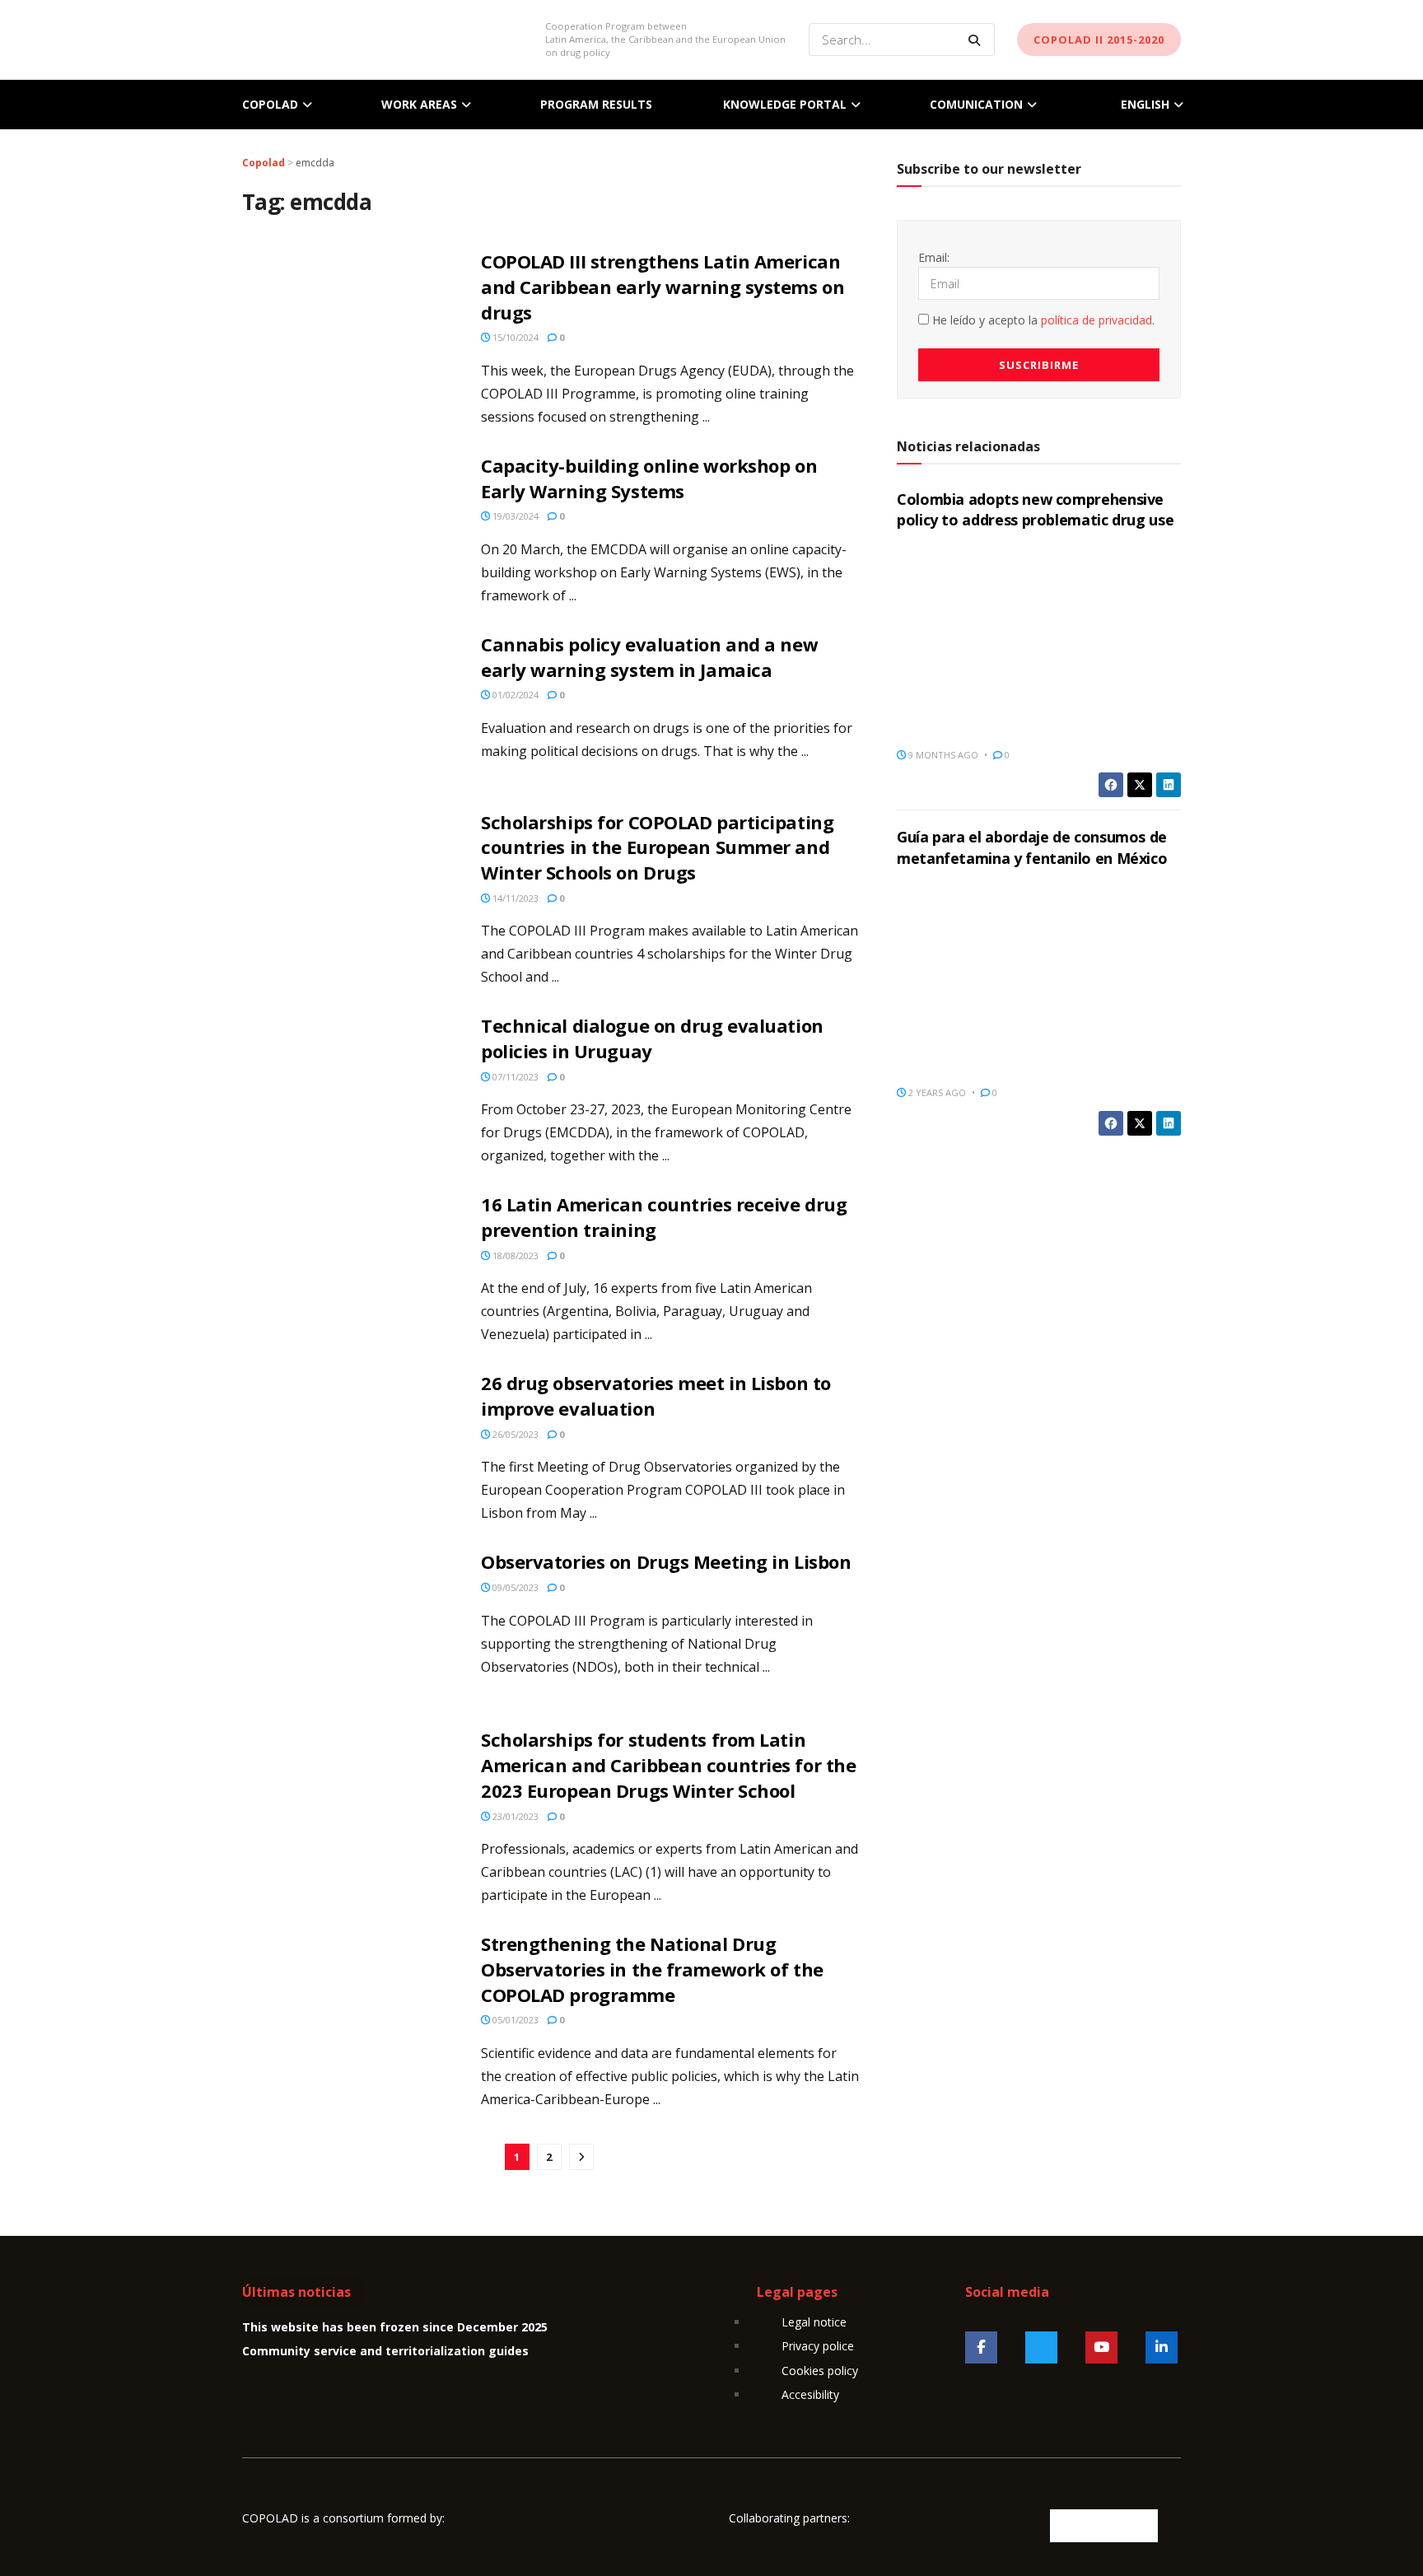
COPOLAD (270, 104)
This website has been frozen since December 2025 (395, 2327)
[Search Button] (977, 40)
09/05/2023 (514, 1587)
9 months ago (942, 755)
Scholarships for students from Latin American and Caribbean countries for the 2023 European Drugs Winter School (668, 1765)
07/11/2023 (514, 1077)
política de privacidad (1096, 320)
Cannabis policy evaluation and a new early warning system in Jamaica (649, 657)
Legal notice (814, 2322)
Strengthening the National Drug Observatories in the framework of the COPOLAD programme (652, 1969)
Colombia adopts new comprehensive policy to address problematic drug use (1035, 509)
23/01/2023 (514, 1816)
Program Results (596, 104)
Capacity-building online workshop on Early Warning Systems (649, 478)
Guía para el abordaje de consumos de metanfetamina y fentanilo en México (1032, 847)
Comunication (976, 104)
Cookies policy (820, 2371)
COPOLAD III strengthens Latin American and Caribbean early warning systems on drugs (663, 287)
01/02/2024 (514, 695)
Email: (934, 257)
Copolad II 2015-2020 (1099, 40)
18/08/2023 (514, 1255)
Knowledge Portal (785, 104)
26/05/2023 (514, 1434)
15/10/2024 (514, 337)
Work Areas (419, 104)
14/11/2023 (514, 898)
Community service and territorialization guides (385, 2351)
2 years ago (936, 1092)
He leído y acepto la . (1042, 320)
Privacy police (818, 2346)
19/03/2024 (514, 516)
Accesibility (810, 2394)
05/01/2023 (514, 2020)
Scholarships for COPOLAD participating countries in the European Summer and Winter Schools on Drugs (657, 847)
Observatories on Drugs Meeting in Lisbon (666, 1561)
